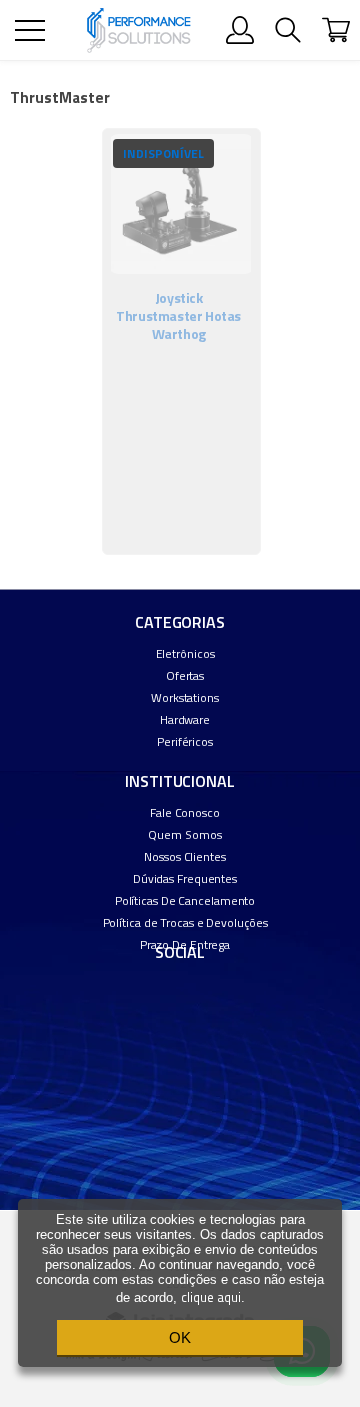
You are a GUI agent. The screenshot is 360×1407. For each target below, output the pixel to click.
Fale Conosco (185, 812)
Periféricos (185, 741)
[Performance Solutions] (138, 30)
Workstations (185, 697)
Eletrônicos (185, 653)
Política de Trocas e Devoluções (185, 922)
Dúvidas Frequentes (185, 878)
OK (180, 1337)
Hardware (185, 719)
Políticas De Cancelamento (185, 900)
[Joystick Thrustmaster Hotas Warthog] (181, 341)
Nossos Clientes (185, 856)
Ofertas (185, 675)
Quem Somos (184, 834)
